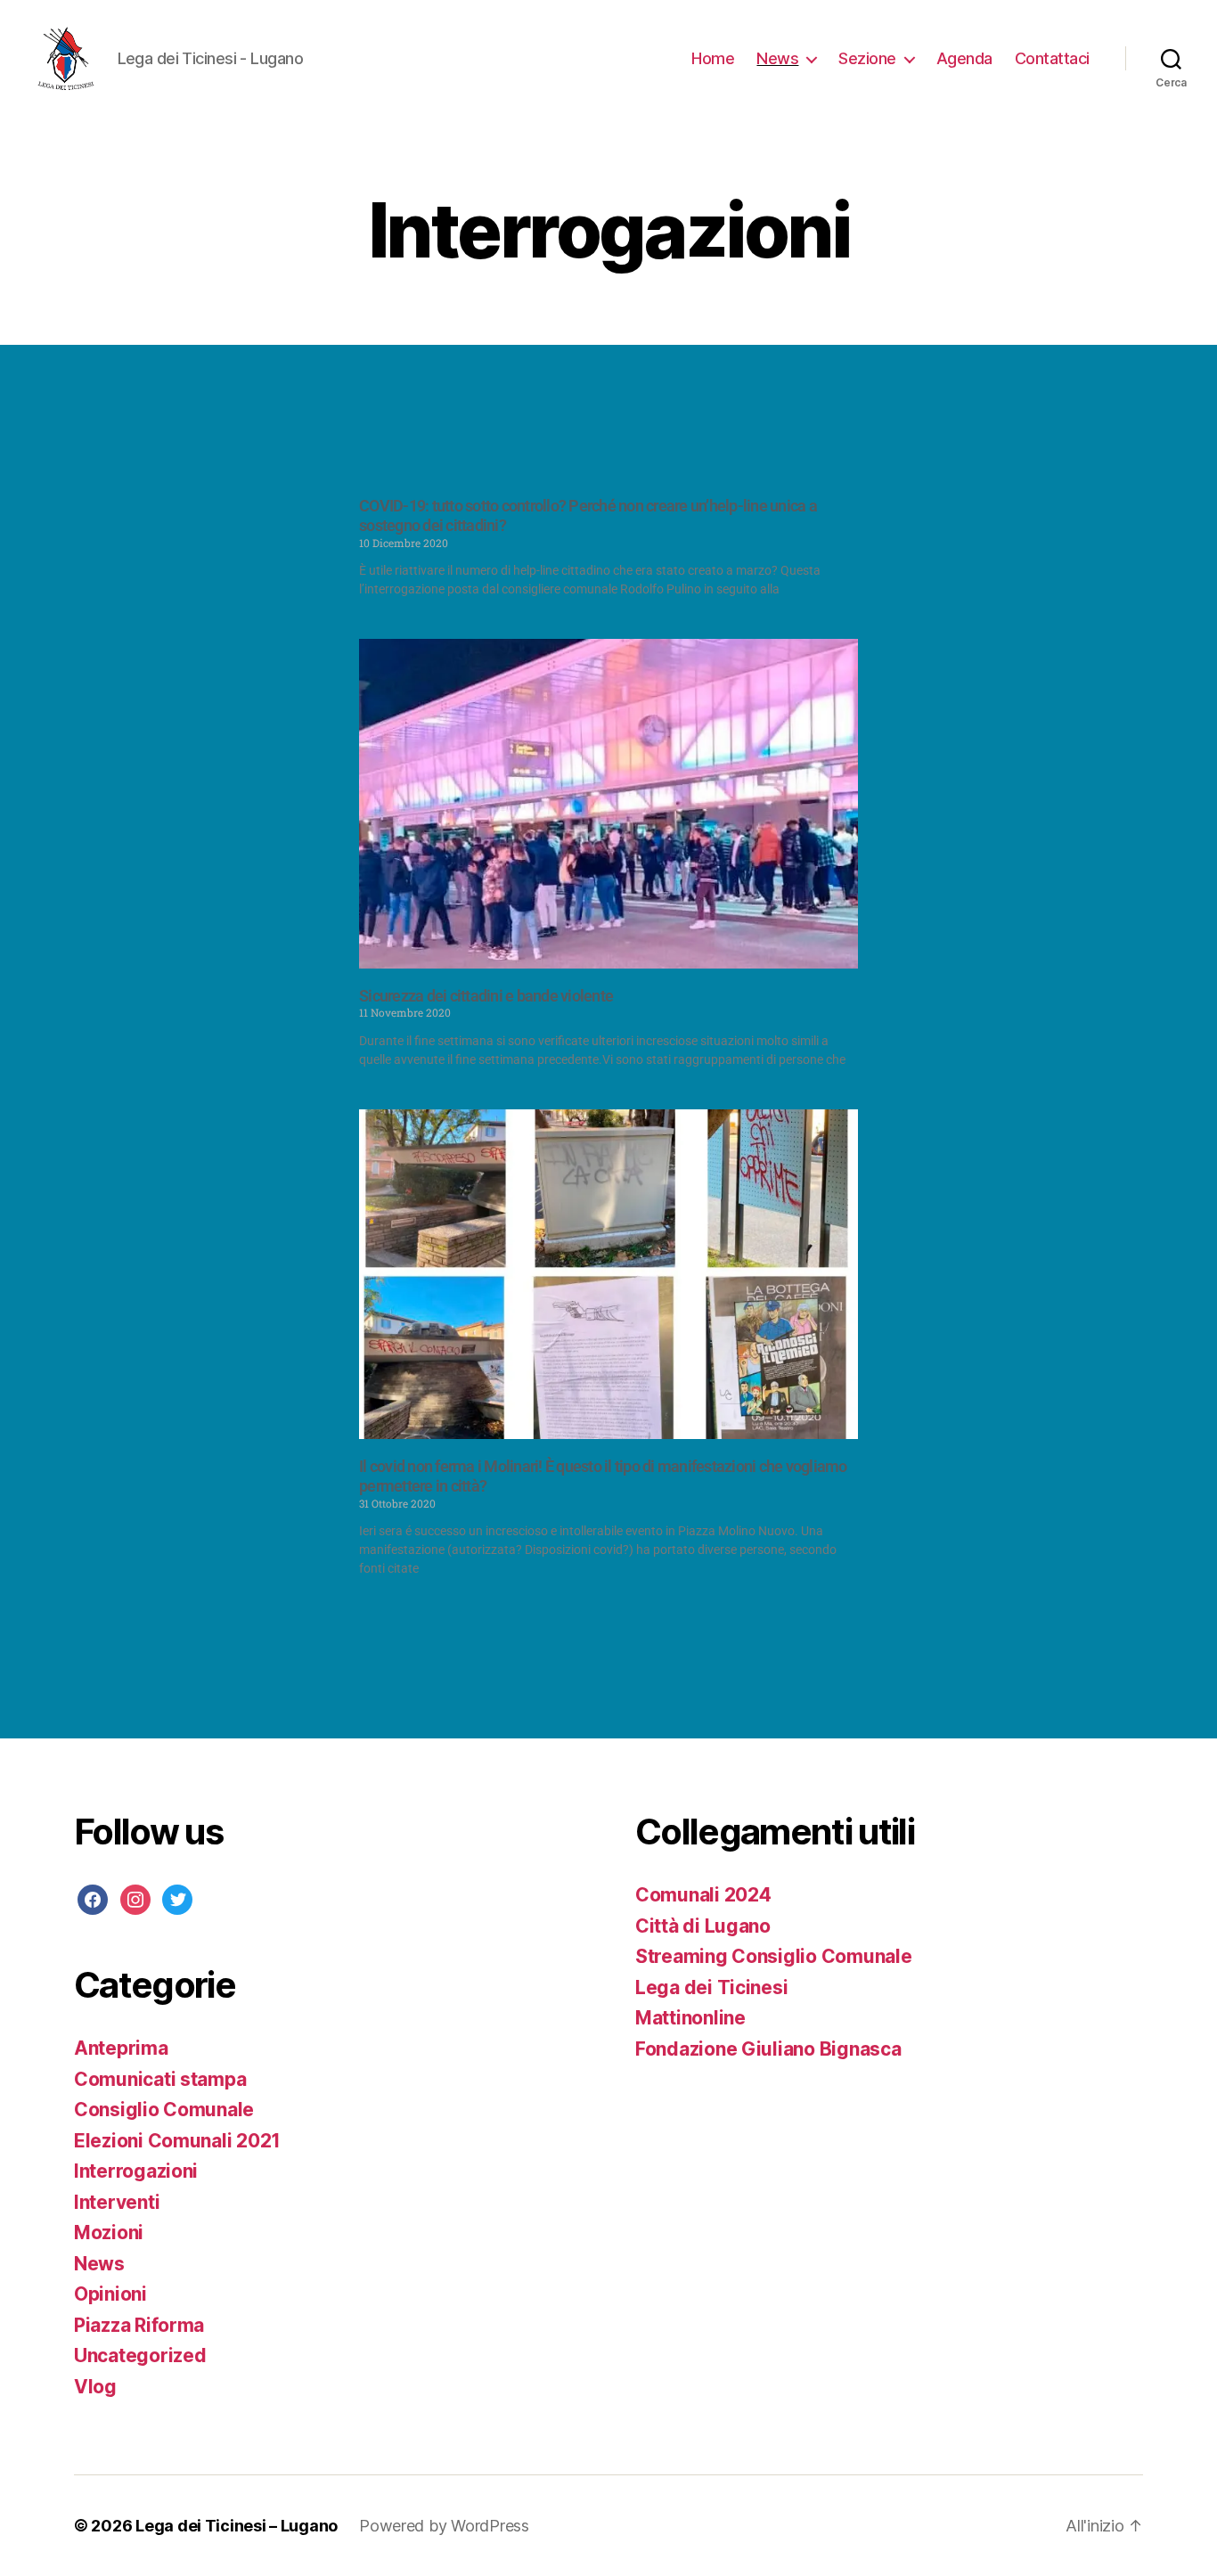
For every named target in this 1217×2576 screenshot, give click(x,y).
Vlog (95, 2387)
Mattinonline (690, 2018)
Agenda (964, 58)
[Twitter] (177, 1898)
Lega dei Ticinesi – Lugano (237, 2526)
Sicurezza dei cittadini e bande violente (486, 996)
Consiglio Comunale (164, 2110)
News (777, 58)
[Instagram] (135, 1898)
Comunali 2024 (703, 1895)
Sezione (867, 58)
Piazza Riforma (139, 2325)
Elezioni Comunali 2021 (177, 2141)
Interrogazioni (136, 2171)
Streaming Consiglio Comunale (773, 1956)
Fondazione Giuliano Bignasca (768, 2049)
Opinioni (110, 2294)
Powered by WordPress (444, 2526)
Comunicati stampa (160, 2079)
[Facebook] (93, 1898)
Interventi (117, 2202)
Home (713, 58)
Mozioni (109, 2233)
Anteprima (121, 2048)
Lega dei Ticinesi (711, 1987)
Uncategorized (140, 2355)
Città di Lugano (703, 1926)
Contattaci (1052, 58)
